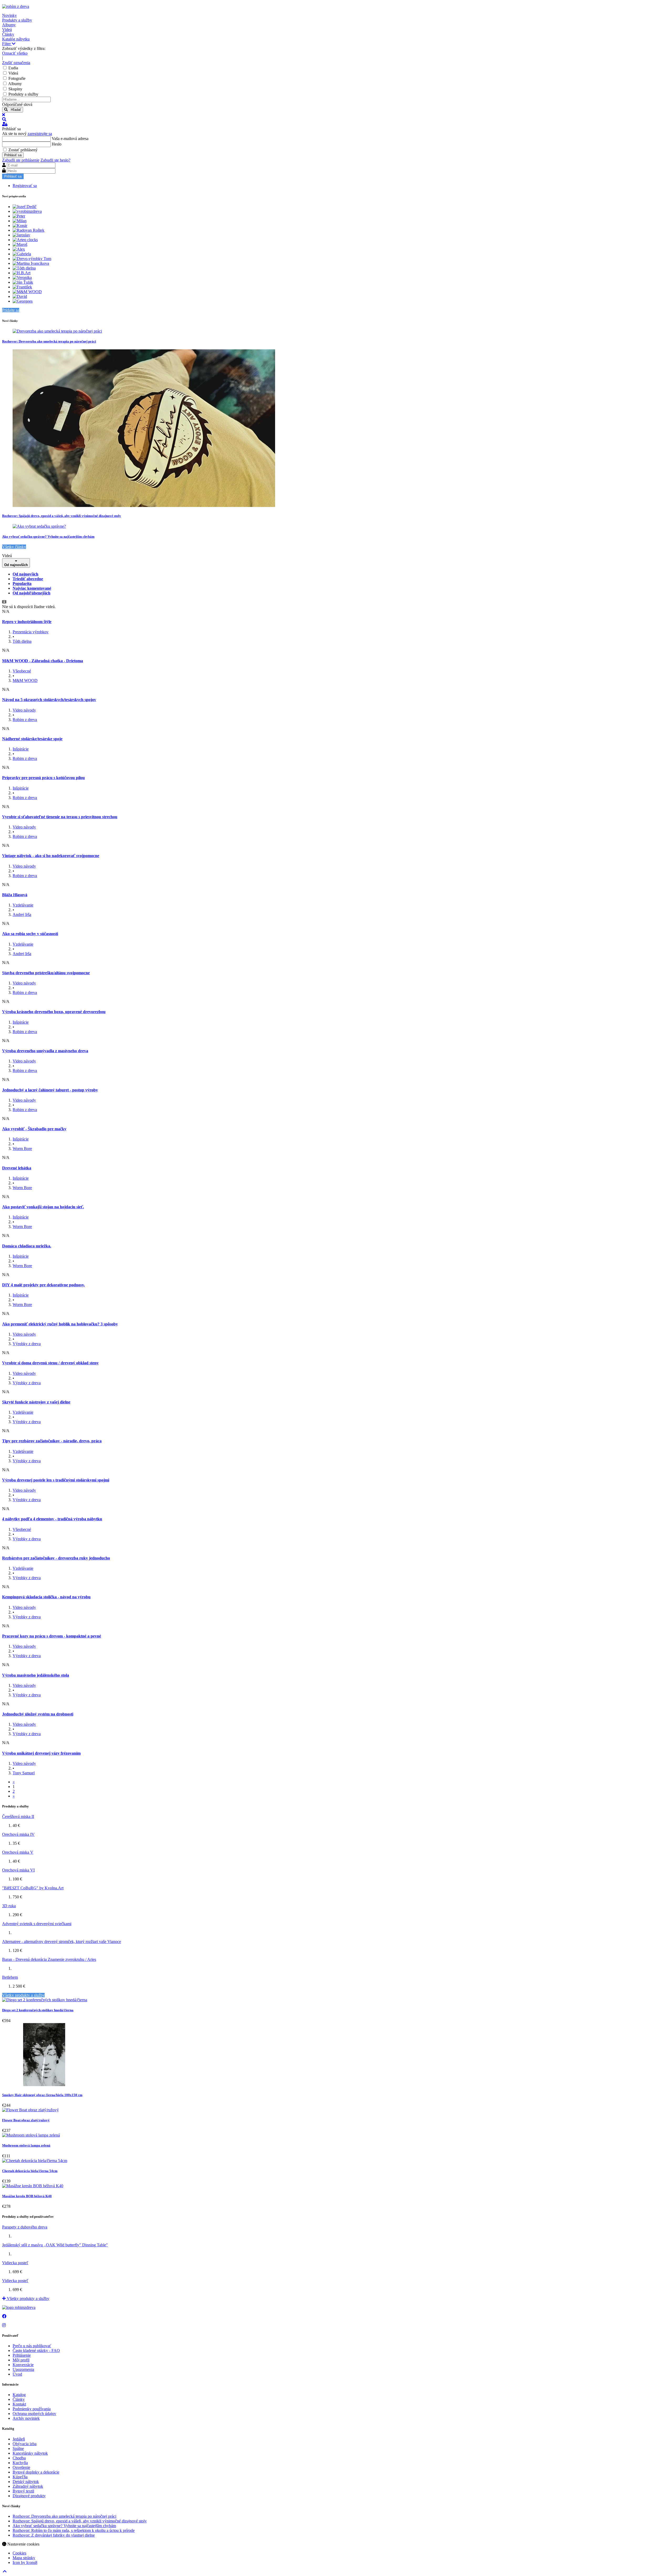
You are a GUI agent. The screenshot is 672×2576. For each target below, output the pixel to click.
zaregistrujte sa (40, 134)
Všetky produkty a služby (23, 1995)
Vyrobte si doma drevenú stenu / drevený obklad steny (50, 1363)
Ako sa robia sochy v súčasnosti (30, 934)
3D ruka (9, 1906)
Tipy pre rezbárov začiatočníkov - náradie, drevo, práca (52, 1441)
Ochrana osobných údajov (34, 2414)
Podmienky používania (32, 2409)
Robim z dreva (25, 720)
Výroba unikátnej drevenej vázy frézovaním (41, 1753)
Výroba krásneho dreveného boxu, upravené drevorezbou (54, 1012)
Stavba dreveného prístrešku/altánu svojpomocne (46, 973)
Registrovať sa (25, 186)
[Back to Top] (5, 2571)
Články (19, 2399)
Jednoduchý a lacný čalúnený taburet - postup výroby (50, 1090)
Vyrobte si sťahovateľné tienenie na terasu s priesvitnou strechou (60, 817)
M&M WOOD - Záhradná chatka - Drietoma (43, 661)
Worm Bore (22, 1149)
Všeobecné (22, 671)
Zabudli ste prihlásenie (21, 160)
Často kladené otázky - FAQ (36, 2350)
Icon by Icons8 (25, 2562)
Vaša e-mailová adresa (70, 139)
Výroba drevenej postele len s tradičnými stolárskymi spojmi (56, 1480)
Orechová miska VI (18, 1870)
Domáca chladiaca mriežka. (27, 1246)
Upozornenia (23, 2369)
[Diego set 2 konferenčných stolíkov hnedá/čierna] (45, 2000)
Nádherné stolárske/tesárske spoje (32, 739)
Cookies (19, 2553)
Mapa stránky (24, 2558)
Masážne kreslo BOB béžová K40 (27, 2196)
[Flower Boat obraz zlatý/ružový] (30, 2110)
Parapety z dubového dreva (25, 2227)
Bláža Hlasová (15, 895)
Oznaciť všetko (15, 53)
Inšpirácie (21, 749)
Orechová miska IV (18, 1834)
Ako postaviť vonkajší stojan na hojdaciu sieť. (43, 1207)
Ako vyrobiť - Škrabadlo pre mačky (34, 1129)
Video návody (24, 710)
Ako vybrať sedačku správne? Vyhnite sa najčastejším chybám (48, 537)
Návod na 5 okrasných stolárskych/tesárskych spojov (49, 700)
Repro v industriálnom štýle (27, 622)
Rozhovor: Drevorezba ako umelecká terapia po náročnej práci (49, 341)
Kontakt (19, 2404)
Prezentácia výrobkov (31, 632)
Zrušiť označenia (16, 63)
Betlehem (10, 1977)
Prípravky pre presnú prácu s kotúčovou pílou (43, 778)
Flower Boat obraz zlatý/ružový (26, 2120)
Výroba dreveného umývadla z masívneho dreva (45, 1051)
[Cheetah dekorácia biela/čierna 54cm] (35, 2161)
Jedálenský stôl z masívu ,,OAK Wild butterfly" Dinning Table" (55, 2245)
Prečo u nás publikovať (32, 2346)
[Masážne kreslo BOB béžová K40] (33, 2186)
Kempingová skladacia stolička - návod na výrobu (46, 1597)
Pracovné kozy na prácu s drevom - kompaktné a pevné (52, 1636)
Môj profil (21, 2360)
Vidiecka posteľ (15, 2263)
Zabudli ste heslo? (55, 160)
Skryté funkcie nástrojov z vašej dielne (36, 1402)
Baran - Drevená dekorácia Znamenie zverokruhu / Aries (49, 1959)
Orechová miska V (18, 1852)
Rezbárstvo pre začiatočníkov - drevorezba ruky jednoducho (56, 1558)
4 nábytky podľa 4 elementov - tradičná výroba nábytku (52, 1519)
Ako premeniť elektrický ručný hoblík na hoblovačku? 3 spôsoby (60, 1324)
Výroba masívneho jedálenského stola (36, 1675)
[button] (336, 120)
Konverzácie (23, 2365)
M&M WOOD (25, 680)
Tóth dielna (22, 641)
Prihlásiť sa (13, 155)
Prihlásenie (22, 2355)
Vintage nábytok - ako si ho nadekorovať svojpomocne (51, 856)
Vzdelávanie (23, 905)
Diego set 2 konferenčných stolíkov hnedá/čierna (38, 2010)
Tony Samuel (24, 1773)
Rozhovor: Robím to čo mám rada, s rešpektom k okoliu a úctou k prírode (74, 2530)
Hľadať (14, 110)
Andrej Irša (22, 914)
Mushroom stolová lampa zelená (26, 2145)
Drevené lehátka (17, 1168)
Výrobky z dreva (27, 1344)
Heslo (57, 144)
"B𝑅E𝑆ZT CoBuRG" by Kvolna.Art (33, 1888)
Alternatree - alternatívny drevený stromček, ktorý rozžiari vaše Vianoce (62, 1942)
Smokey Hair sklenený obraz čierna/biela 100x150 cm (42, 2095)
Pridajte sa (11, 310)
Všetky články (14, 547)
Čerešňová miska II (18, 1816)
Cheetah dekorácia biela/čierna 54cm (30, 2171)
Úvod (17, 2374)
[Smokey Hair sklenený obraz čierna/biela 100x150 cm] (44, 2085)
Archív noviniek (26, 2418)
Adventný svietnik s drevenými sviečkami (37, 1924)
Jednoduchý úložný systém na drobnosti (38, 1714)
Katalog (19, 2395)
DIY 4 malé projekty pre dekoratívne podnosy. (43, 1285)
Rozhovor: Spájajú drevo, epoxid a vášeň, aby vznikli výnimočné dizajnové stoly (62, 516)
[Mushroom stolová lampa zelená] (31, 2135)
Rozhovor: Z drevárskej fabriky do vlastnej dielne (54, 2535)
